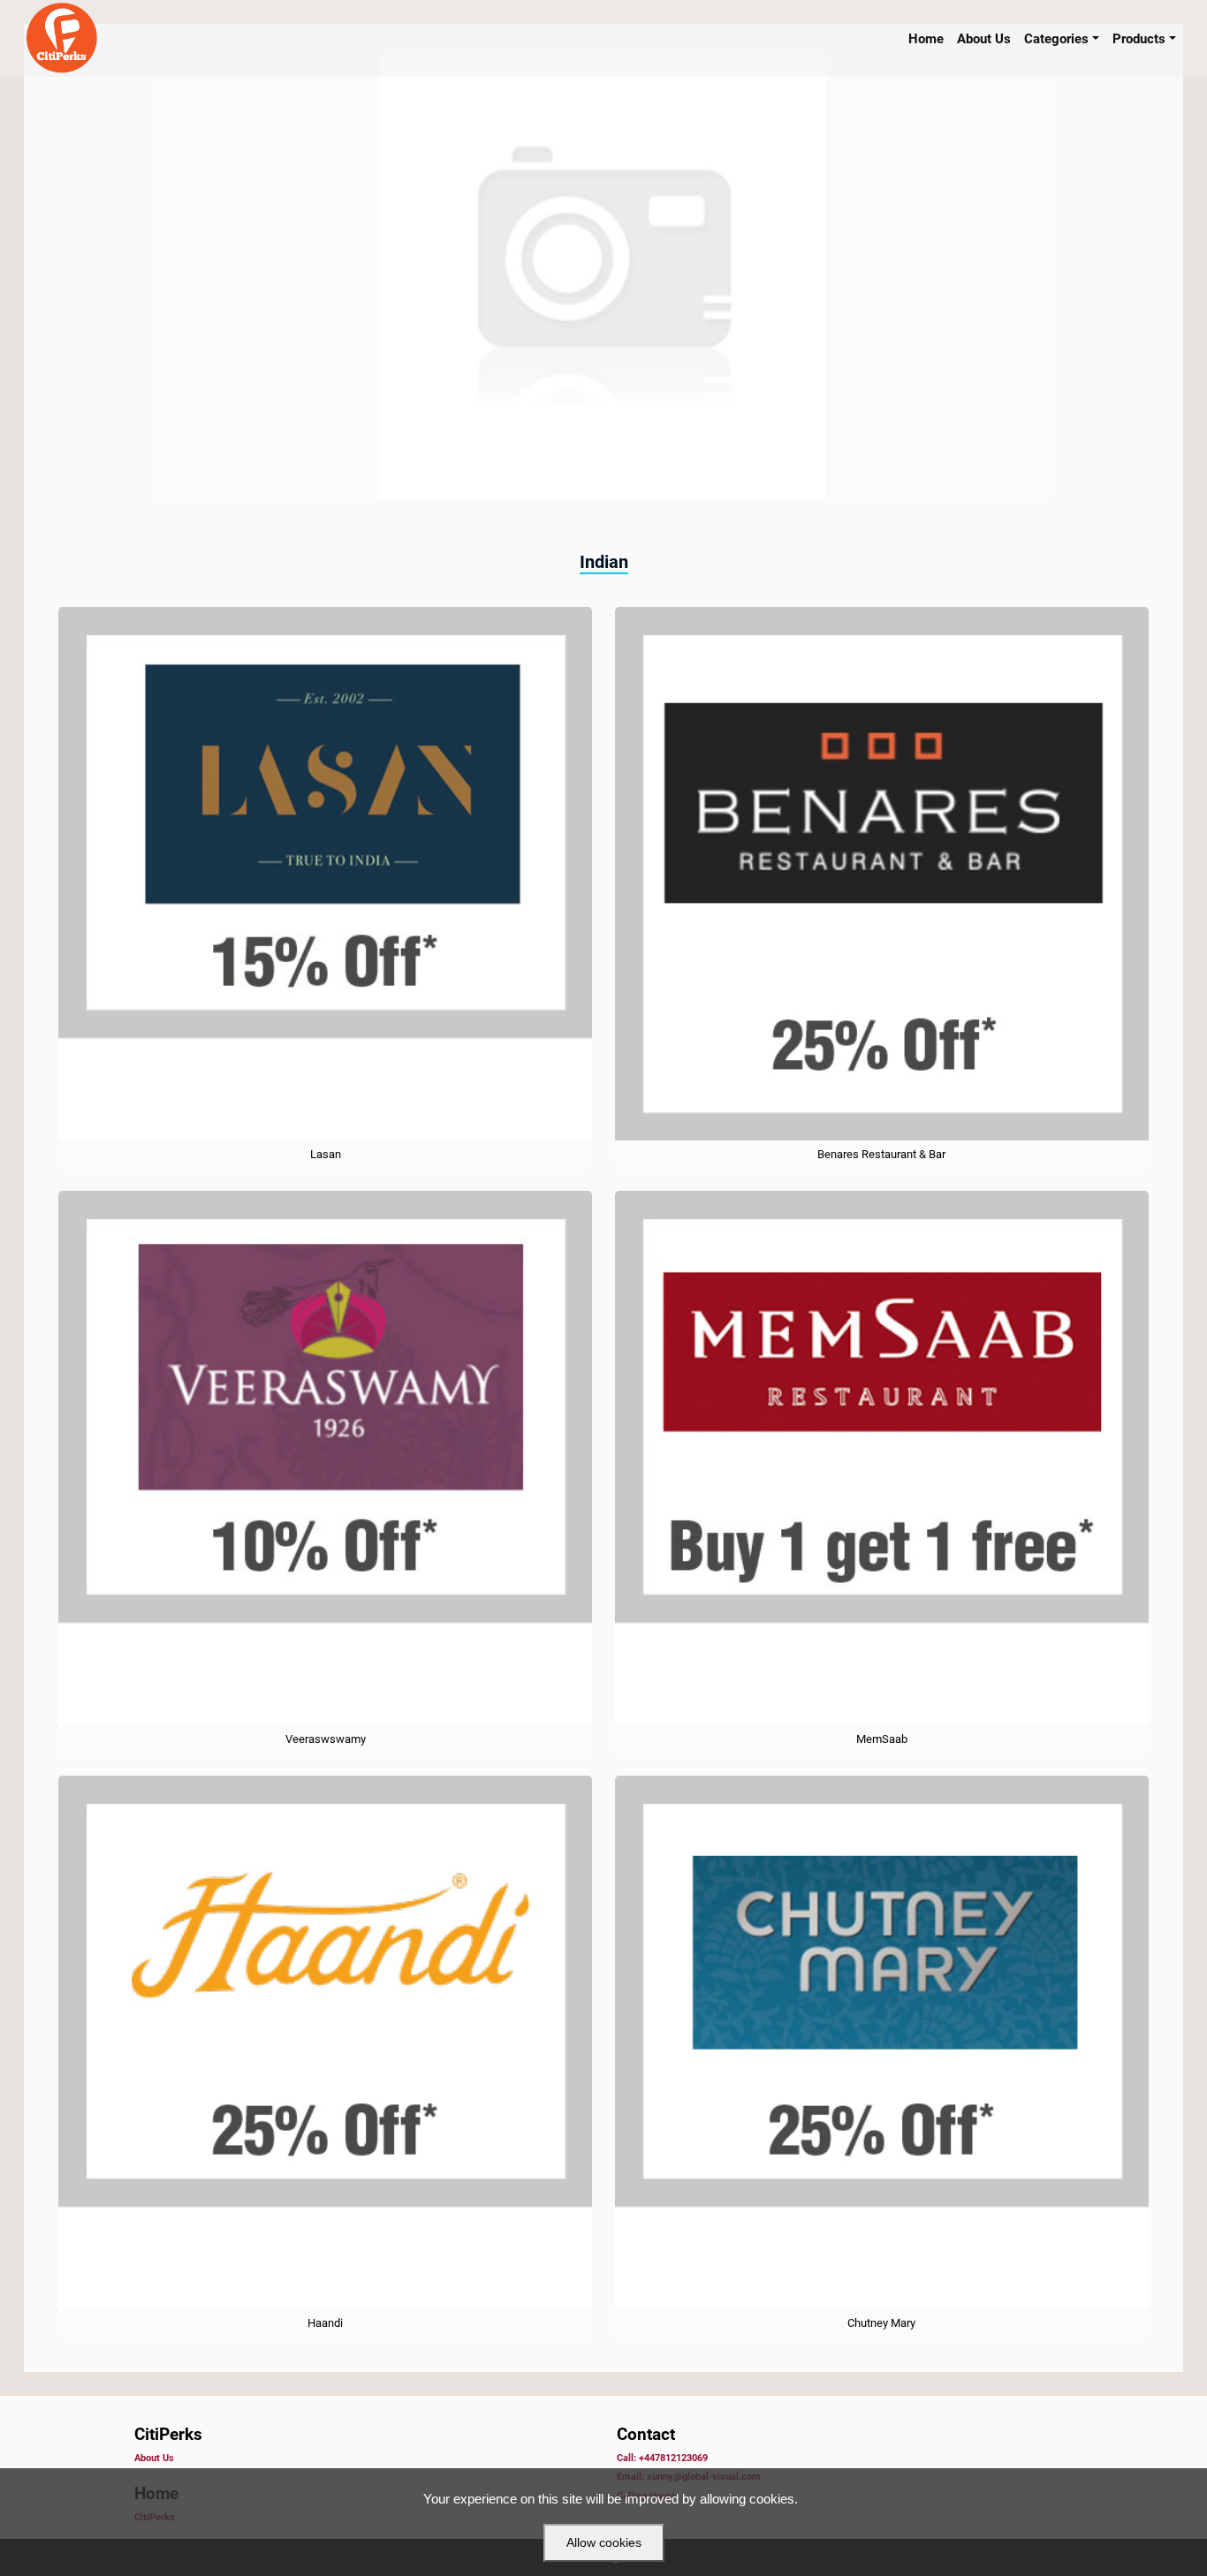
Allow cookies (604, 2542)
